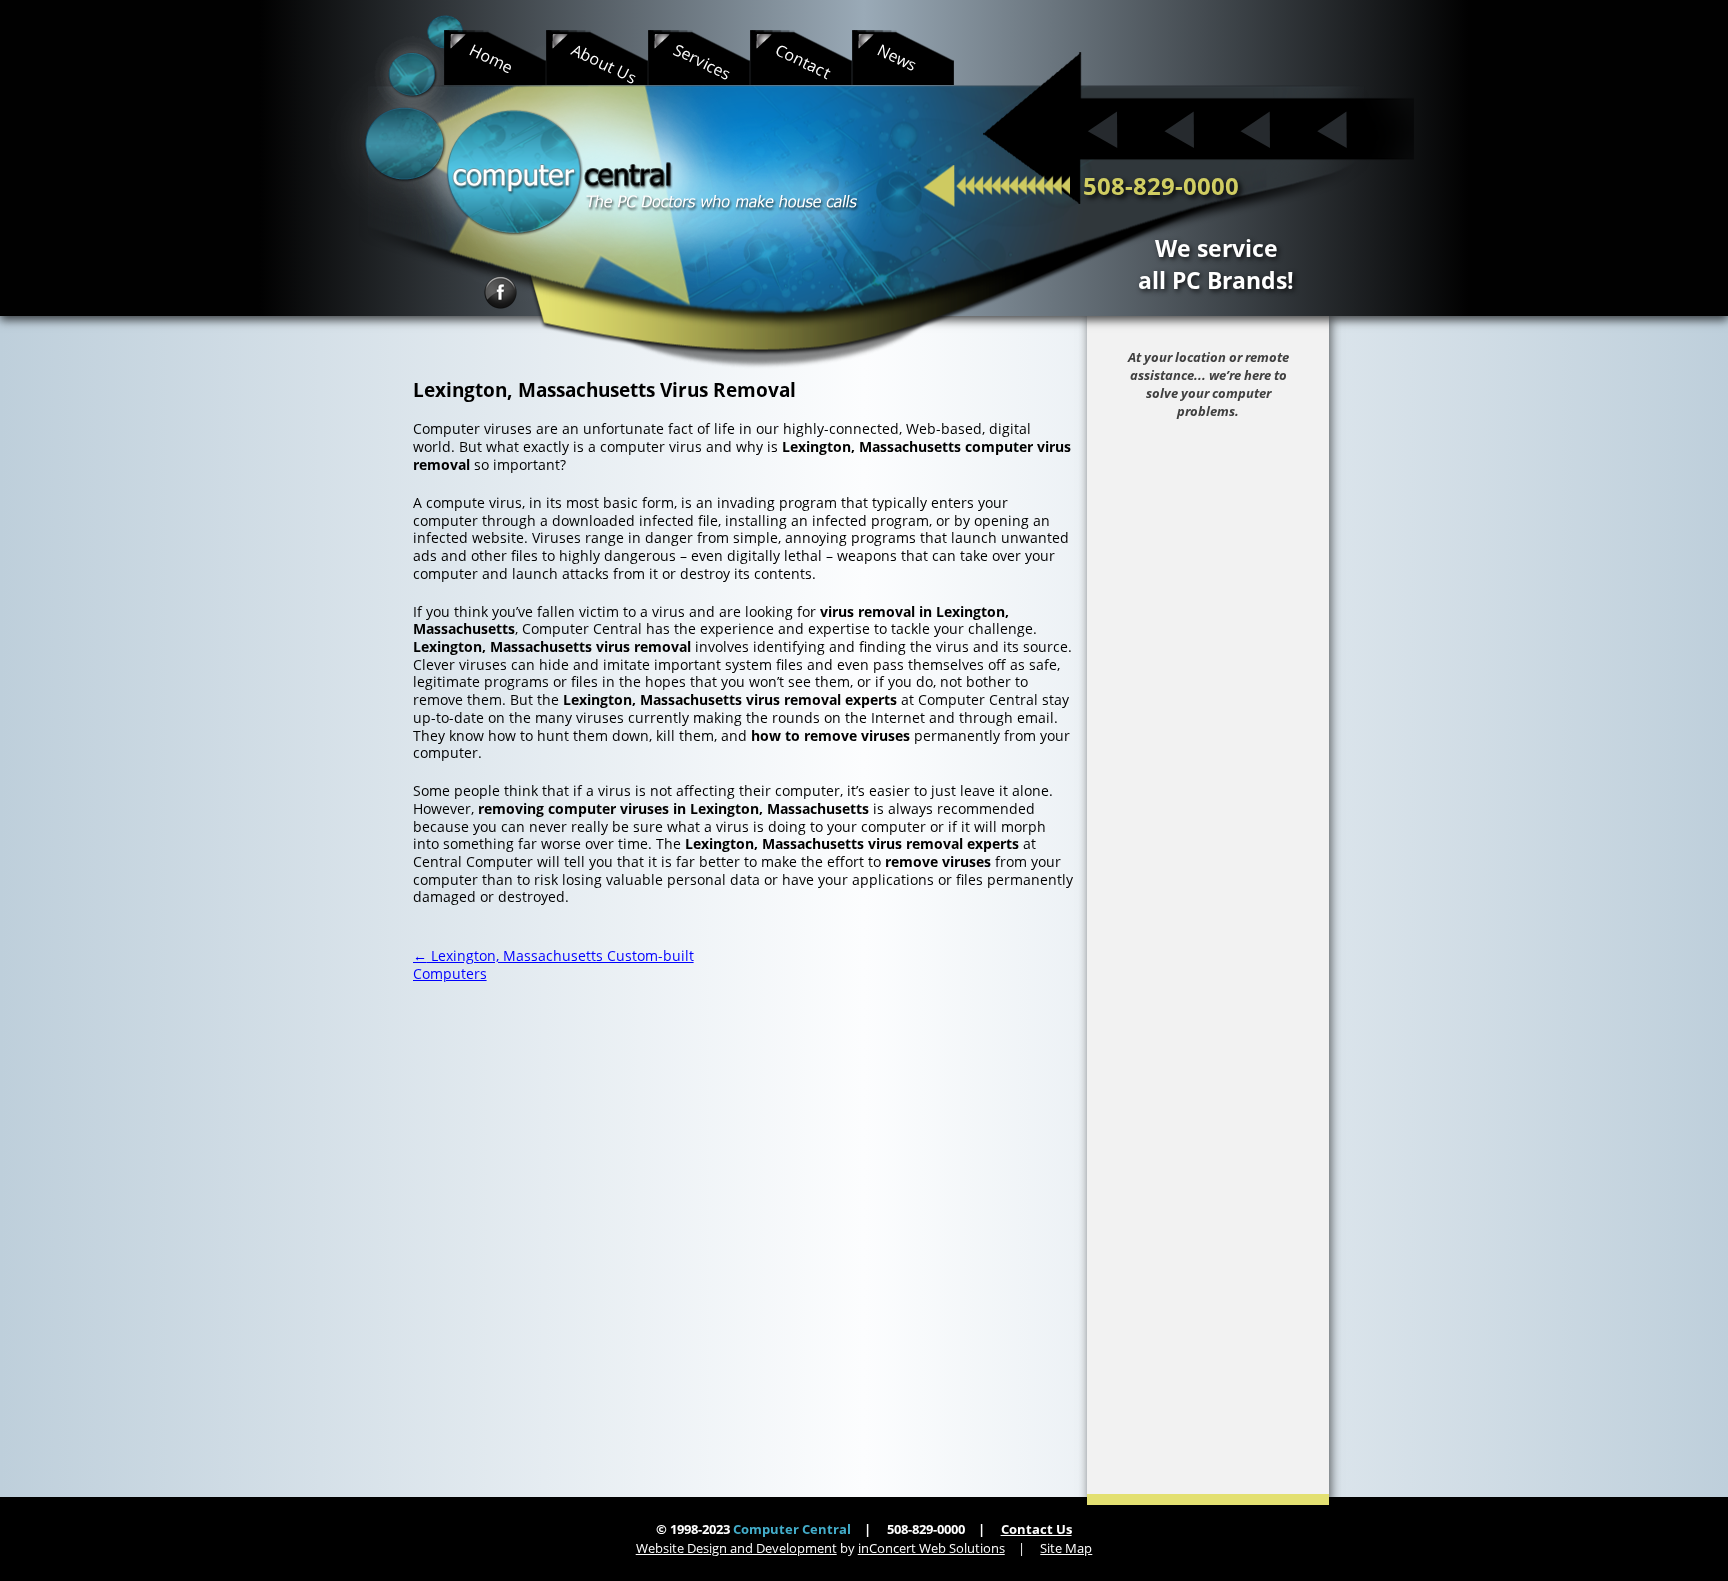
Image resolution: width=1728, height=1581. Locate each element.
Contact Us (1036, 1529)
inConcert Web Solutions (931, 1548)
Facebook (500, 292)
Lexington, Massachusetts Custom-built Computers (553, 964)
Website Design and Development (736, 1548)
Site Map (1066, 1548)
